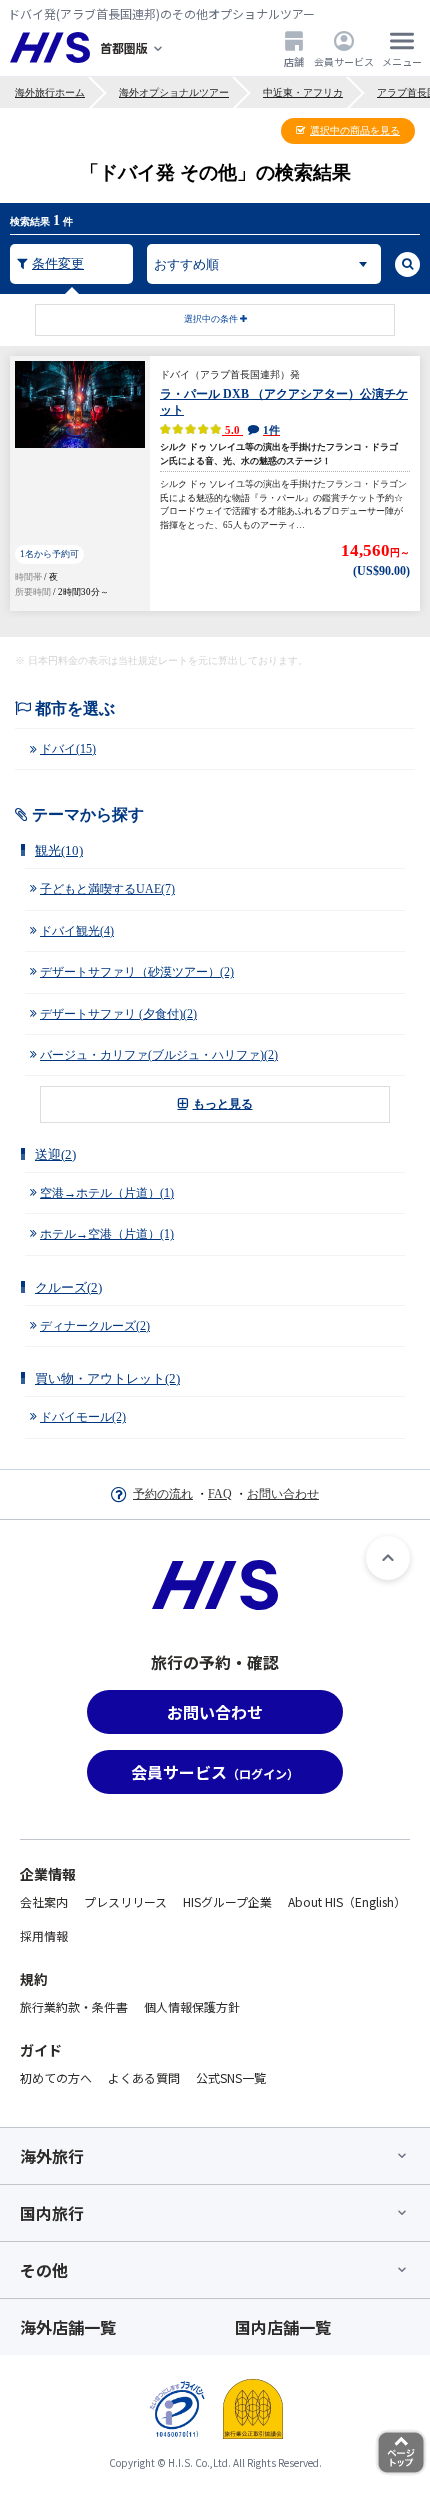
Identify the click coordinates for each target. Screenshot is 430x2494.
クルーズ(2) (68, 1287)
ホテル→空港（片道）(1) (107, 1234)
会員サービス (344, 61)
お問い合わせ (283, 1494)
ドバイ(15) (68, 749)
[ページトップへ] (388, 1558)
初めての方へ (56, 2077)
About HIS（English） (347, 1901)
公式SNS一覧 (231, 2077)
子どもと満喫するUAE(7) (107, 889)
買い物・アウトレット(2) (107, 1378)
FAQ (220, 1494)
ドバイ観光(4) (77, 931)
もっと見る (223, 1104)
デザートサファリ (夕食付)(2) (118, 1014)
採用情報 (44, 1935)
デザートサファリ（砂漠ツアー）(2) (137, 972)
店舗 (294, 61)
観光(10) (59, 850)
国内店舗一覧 (283, 2327)
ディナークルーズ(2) (95, 1326)
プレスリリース (125, 1901)
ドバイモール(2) (83, 1417)
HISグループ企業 (227, 1901)
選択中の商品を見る (355, 130)
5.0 (251, 430)
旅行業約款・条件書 (74, 2006)
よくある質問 (144, 2077)
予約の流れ (163, 1494)
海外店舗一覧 (68, 2327)
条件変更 (58, 263)
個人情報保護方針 (192, 2006)
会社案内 (44, 1901)
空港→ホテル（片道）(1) (107, 1193)
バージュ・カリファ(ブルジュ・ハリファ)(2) (159, 1055)
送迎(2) (55, 1154)
